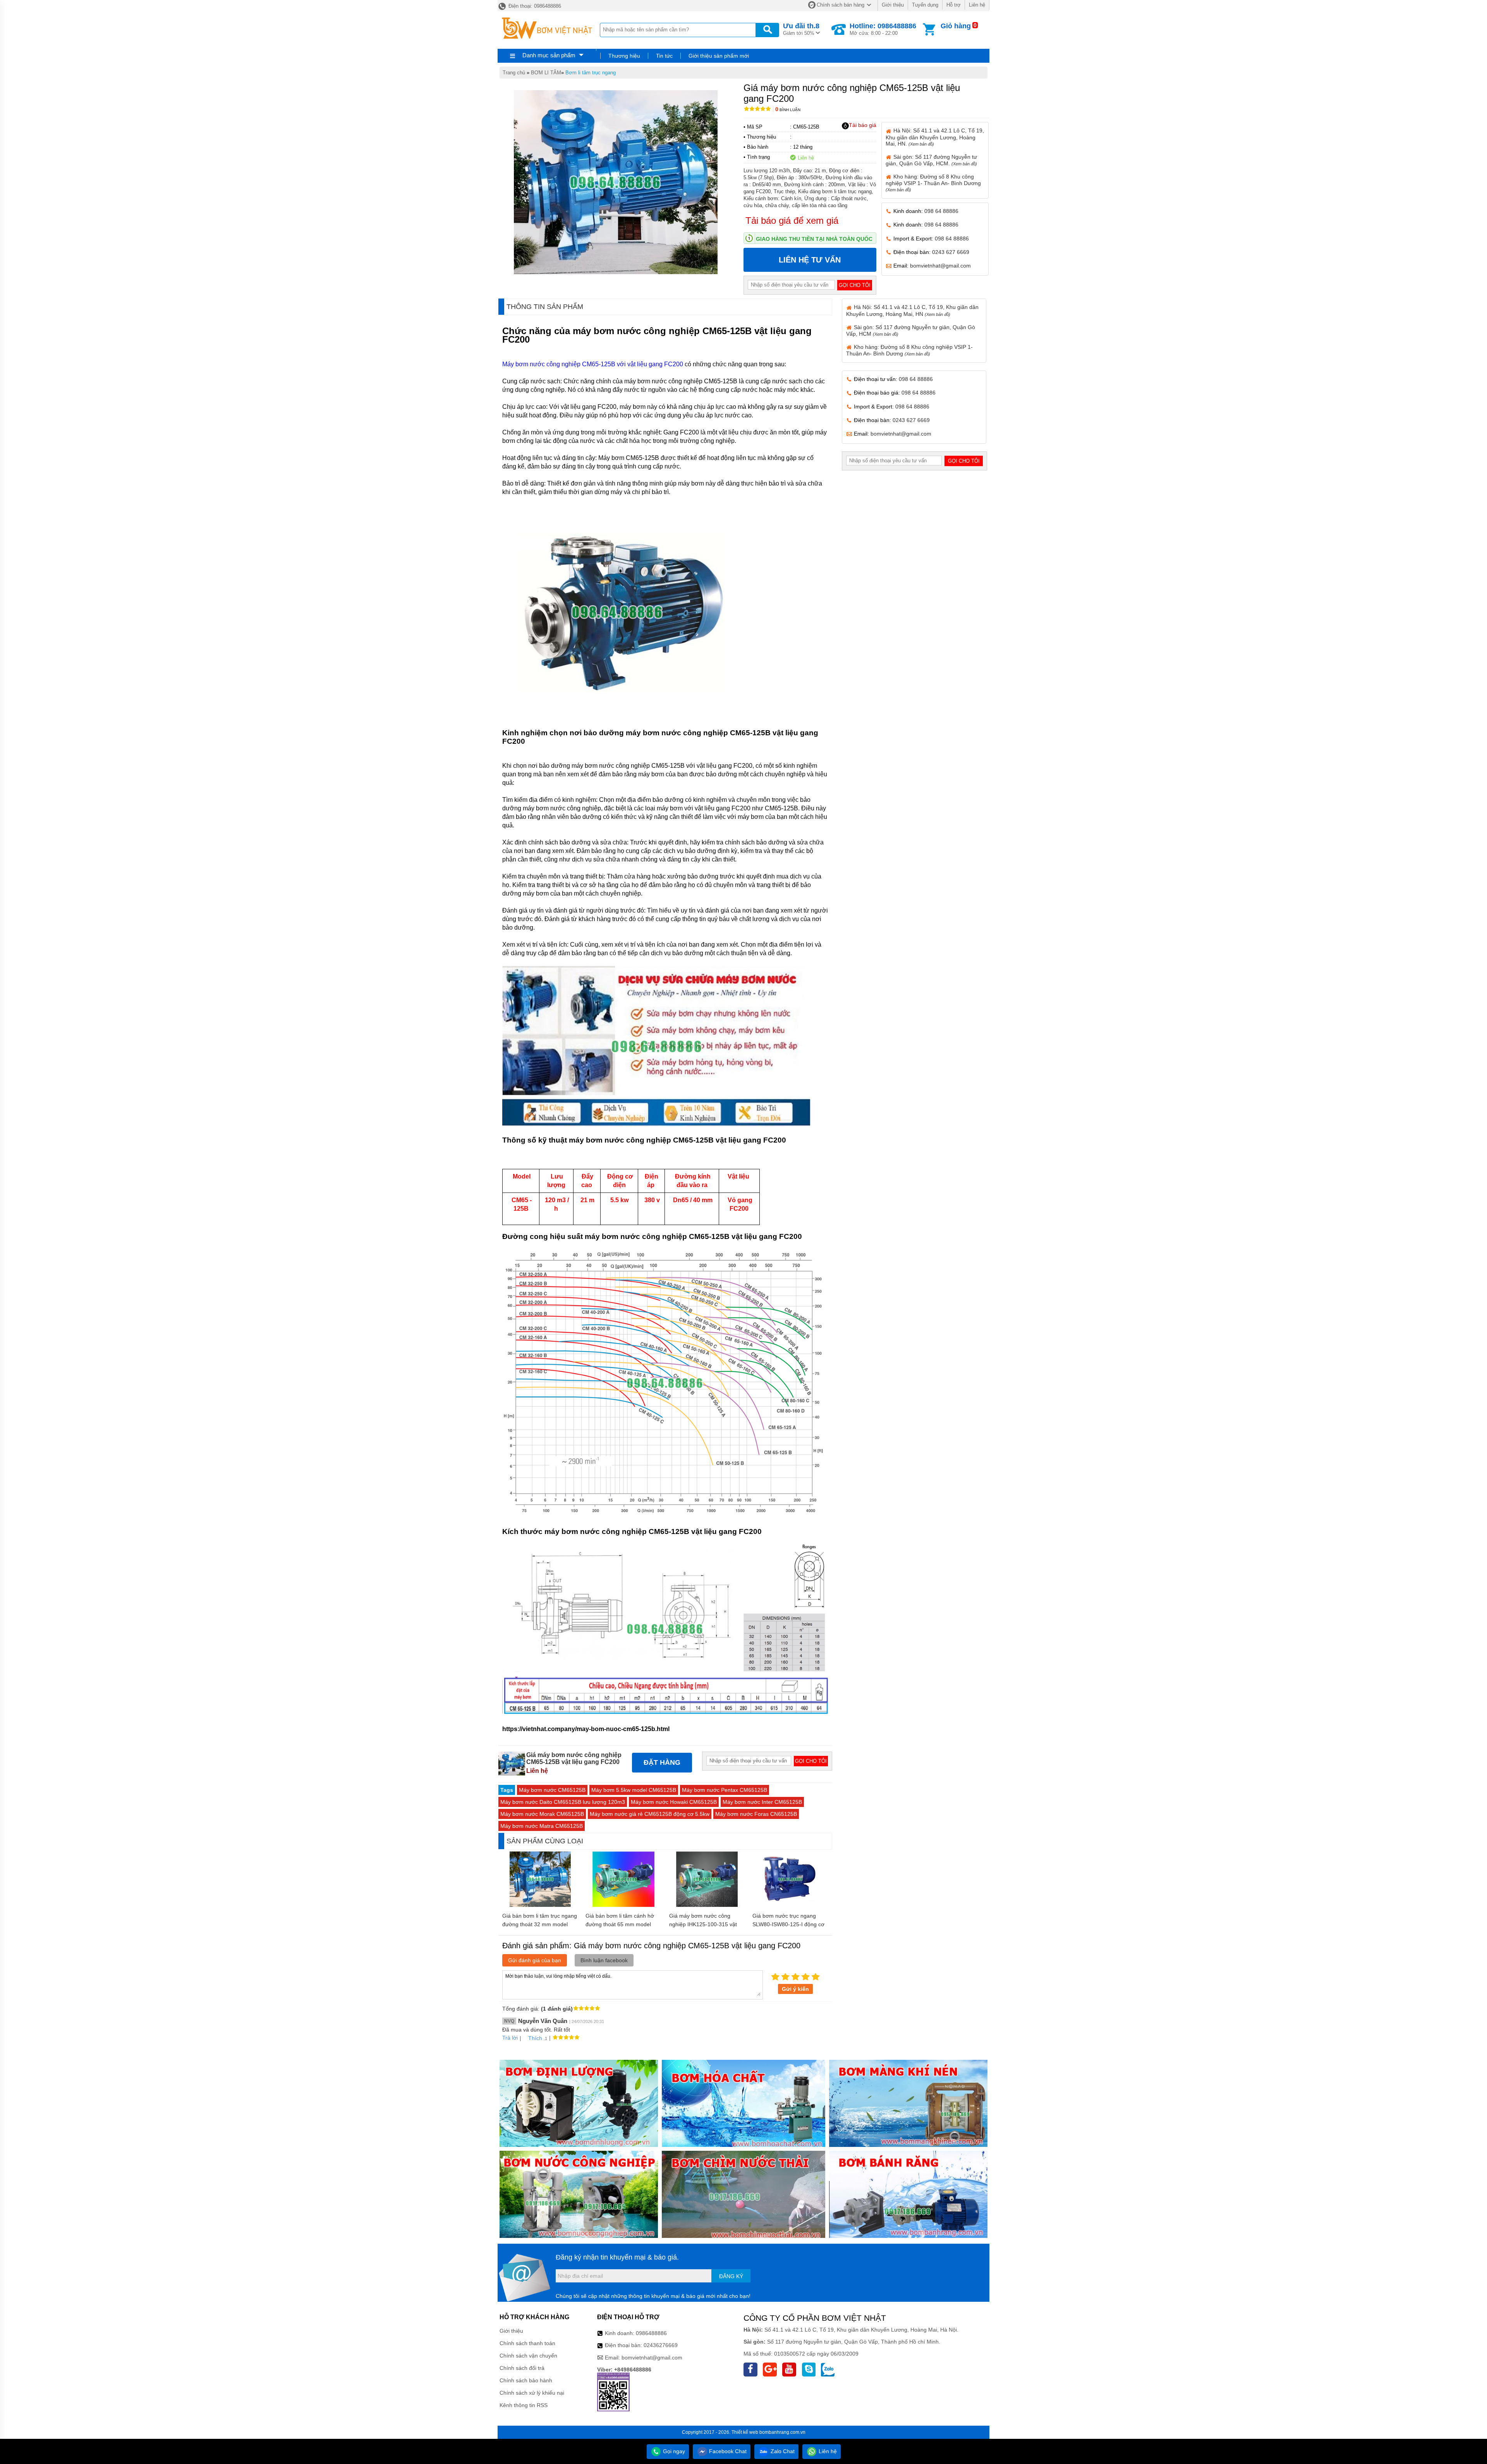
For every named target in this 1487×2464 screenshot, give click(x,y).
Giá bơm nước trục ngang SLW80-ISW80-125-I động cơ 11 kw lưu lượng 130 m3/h (788, 1924)
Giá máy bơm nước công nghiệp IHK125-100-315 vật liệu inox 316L (703, 1924)
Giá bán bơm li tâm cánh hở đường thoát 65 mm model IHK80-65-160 (620, 1924)
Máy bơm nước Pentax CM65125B (725, 1790)
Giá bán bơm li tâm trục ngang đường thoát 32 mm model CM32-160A (540, 1924)
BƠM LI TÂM (546, 73)
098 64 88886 (941, 211)
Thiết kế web (745, 2432)
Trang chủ (514, 73)
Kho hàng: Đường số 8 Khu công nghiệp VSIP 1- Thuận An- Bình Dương (933, 183)
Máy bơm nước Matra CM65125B (542, 1826)
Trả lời (510, 2038)
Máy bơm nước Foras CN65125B (756, 1814)
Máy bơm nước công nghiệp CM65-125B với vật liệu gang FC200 (593, 364)
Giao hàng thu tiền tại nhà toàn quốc (814, 239)
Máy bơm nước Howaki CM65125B (674, 1802)
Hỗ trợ (954, 5)
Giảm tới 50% (801, 29)
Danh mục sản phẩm (549, 55)
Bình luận (788, 110)
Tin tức (664, 56)
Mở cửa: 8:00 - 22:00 (883, 29)
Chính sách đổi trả (522, 2368)
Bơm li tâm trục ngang (591, 73)
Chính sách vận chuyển (528, 2356)
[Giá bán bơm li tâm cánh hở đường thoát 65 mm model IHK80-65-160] (623, 1905)
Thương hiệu (624, 56)
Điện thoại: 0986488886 (534, 6)
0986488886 (651, 2333)
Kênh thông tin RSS (524, 2405)
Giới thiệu (893, 5)
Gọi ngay (673, 2451)
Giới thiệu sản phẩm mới (719, 56)
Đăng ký (731, 2276)
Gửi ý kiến (795, 1989)
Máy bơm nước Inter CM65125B (762, 1802)
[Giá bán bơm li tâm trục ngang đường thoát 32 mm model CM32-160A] (540, 1905)
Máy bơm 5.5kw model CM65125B (634, 1790)
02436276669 (661, 2345)
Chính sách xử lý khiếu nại (532, 2393)
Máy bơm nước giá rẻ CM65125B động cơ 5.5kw (650, 1814)
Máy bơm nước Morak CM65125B (542, 1814)
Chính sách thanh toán (527, 2343)
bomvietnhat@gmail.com (940, 266)
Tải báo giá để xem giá (792, 220)
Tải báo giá (863, 125)
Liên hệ (977, 5)
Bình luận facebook (604, 1960)
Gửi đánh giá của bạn (535, 1960)
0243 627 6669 (951, 252)
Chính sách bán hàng (841, 5)
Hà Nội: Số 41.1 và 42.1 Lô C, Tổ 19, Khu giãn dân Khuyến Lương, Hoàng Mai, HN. (935, 137)
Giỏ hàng (956, 26)
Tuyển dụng (925, 5)
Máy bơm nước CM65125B (552, 1790)
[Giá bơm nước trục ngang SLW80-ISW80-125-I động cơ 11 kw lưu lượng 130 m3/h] (790, 1905)
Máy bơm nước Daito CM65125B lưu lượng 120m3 (563, 1802)
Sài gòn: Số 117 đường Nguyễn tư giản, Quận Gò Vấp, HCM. (931, 160)
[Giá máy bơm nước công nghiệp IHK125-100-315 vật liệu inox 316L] (707, 1905)
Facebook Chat (727, 2451)
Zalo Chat (782, 2451)
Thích (535, 2038)
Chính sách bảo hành (526, 2380)
